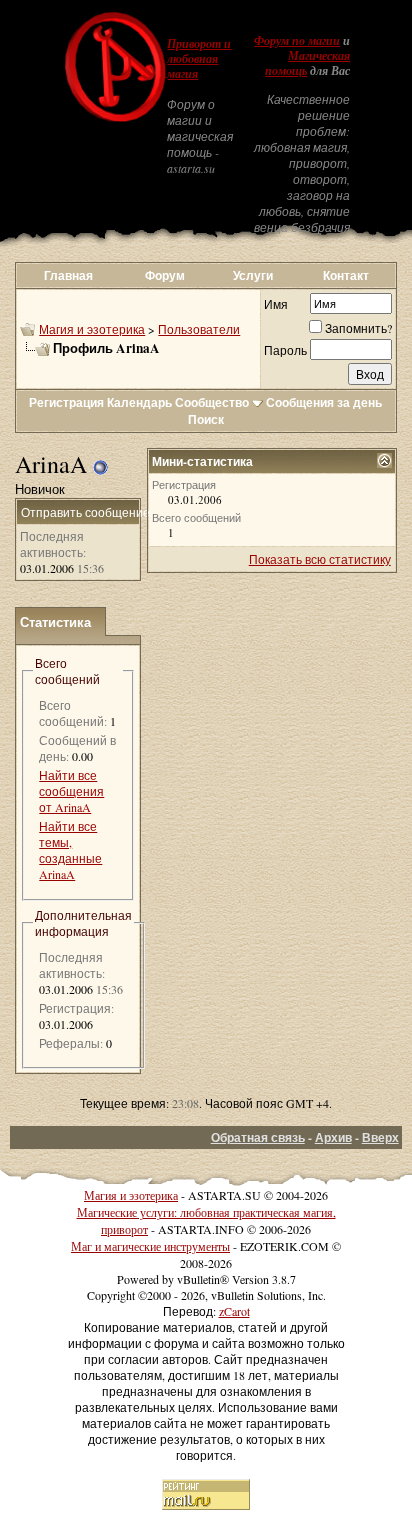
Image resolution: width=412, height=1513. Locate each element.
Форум (165, 275)
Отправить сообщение (85, 512)
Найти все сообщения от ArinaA (71, 791)
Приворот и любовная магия (199, 59)
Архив (333, 1137)
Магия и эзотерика (92, 329)
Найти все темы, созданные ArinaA (70, 850)
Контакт (346, 275)
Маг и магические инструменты (150, 1246)
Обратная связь (258, 1137)
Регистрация (66, 402)
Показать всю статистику (320, 559)
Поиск (206, 419)
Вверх (380, 1137)
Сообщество (212, 402)
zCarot (234, 1311)
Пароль (285, 350)
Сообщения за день (324, 402)
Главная (68, 275)
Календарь (139, 402)
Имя (276, 304)
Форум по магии (297, 41)
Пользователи (199, 329)
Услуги (253, 275)
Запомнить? (358, 328)
